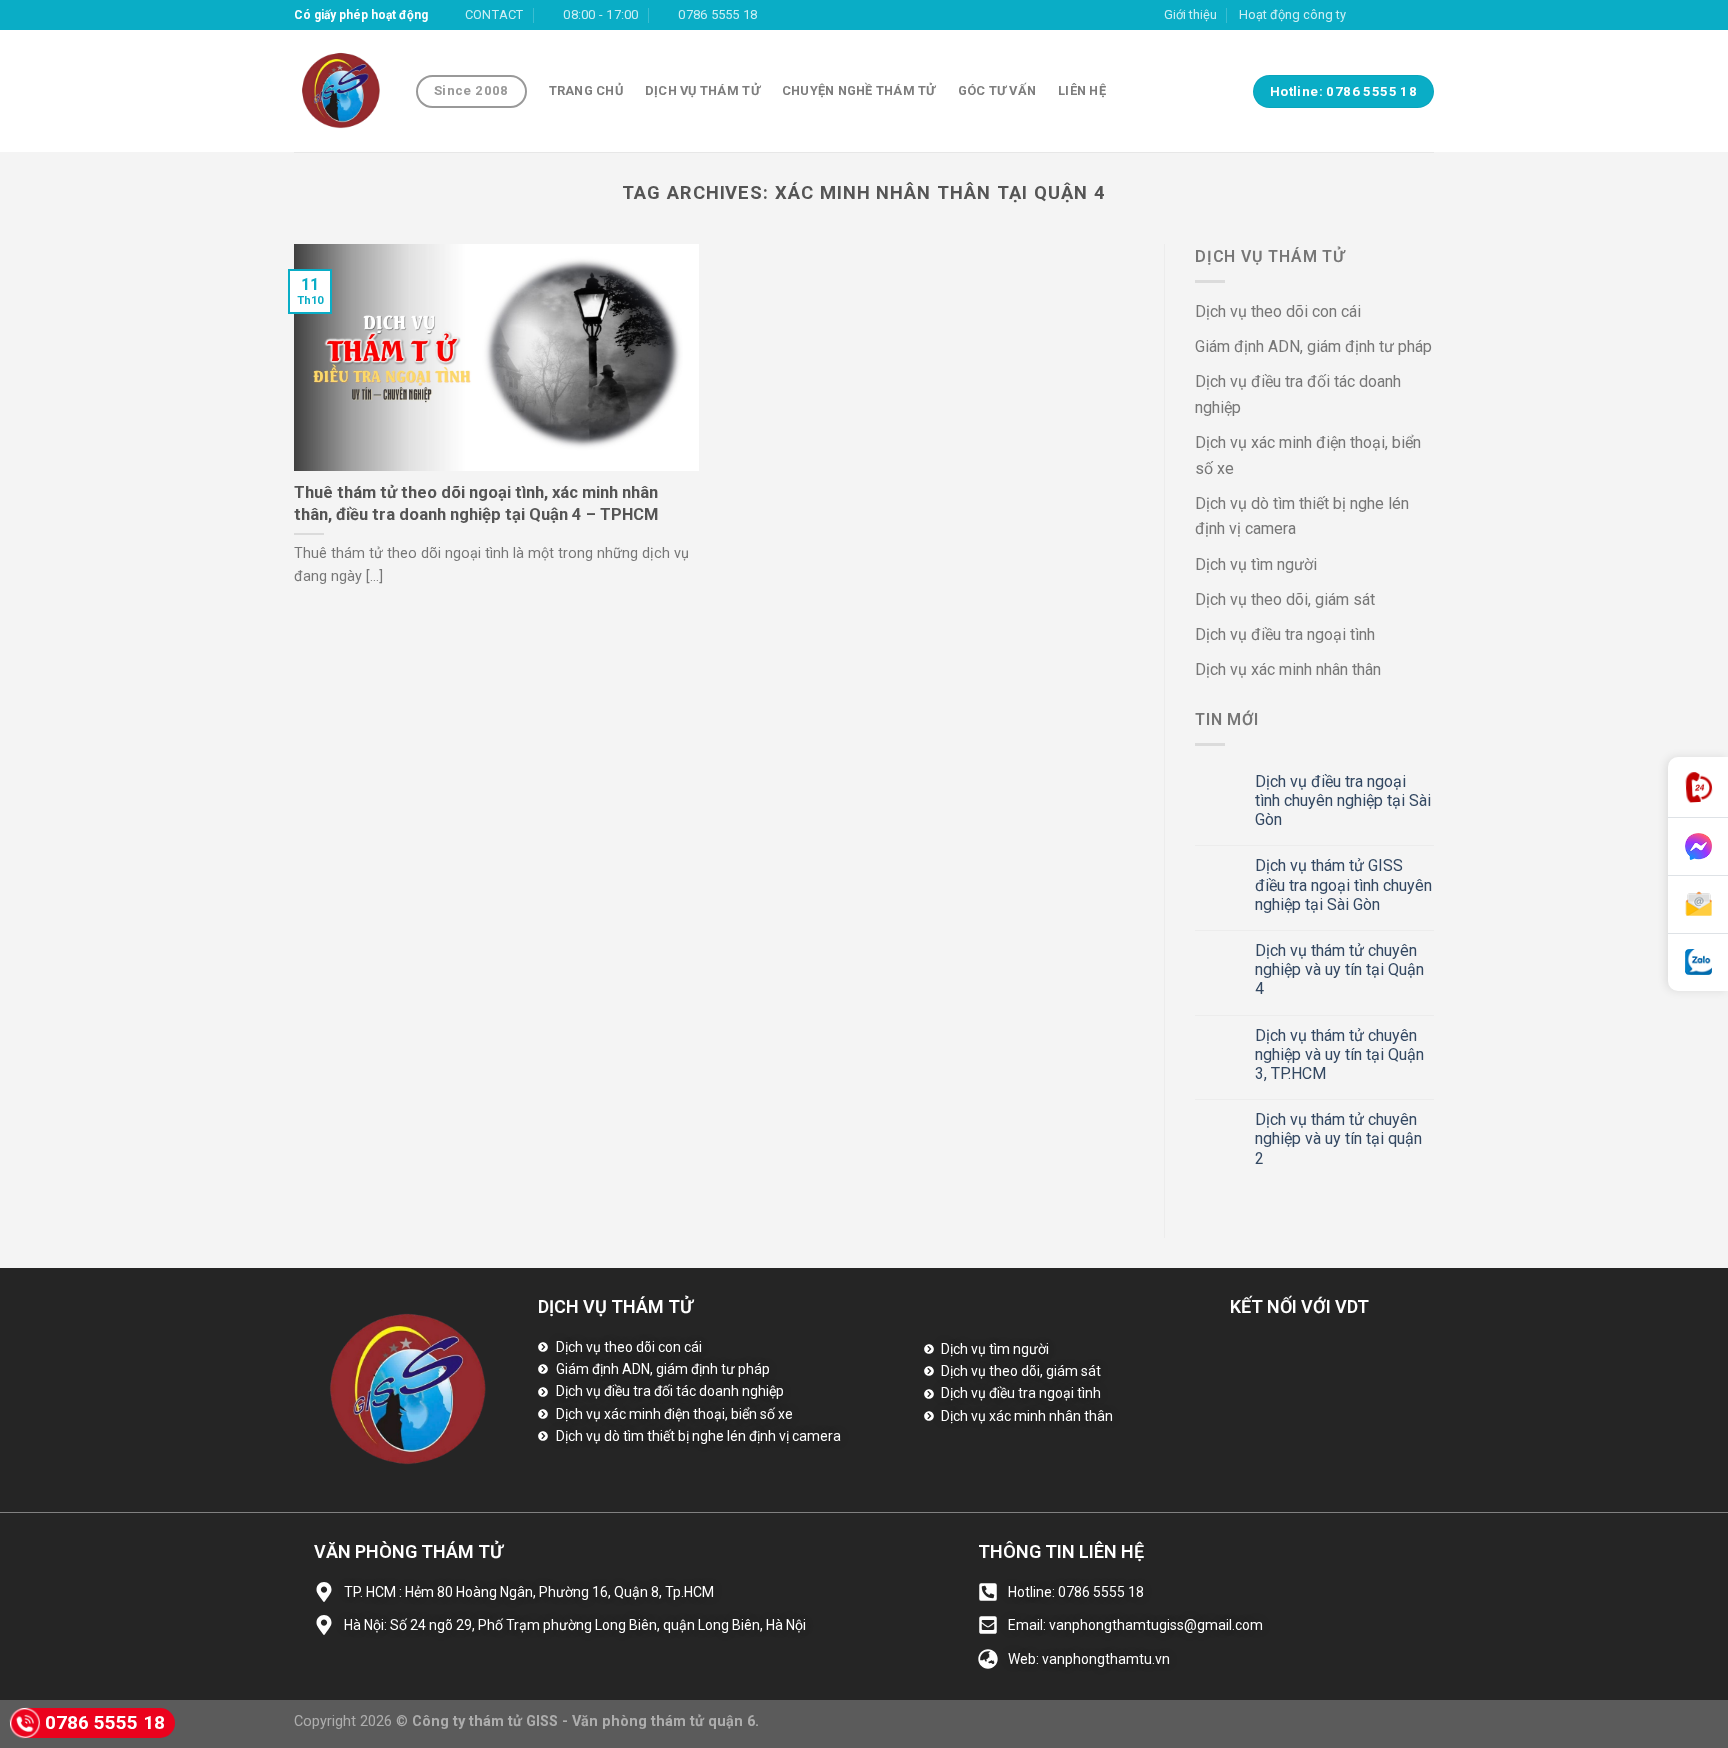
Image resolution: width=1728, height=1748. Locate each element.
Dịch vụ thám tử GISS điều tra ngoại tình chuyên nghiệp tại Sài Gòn (1343, 884)
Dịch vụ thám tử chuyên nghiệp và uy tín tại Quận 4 (1339, 969)
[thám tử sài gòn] (340, 91)
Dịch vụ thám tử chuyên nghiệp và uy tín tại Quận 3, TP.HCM (1339, 1054)
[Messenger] (1698, 847)
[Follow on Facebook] (1367, 15)
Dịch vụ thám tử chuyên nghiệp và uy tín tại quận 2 (1338, 1138)
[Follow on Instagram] (1386, 15)
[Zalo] (1698, 962)
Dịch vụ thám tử (702, 90)
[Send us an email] (1424, 15)
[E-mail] (1698, 905)
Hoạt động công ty (1292, 14)
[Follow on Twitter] (1405, 15)
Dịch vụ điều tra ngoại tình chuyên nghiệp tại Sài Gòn (1343, 800)
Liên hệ (1082, 90)
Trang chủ (586, 90)
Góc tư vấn (997, 90)
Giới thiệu (1190, 14)
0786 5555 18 (105, 1722)
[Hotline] (1698, 787)
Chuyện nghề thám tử (859, 90)
